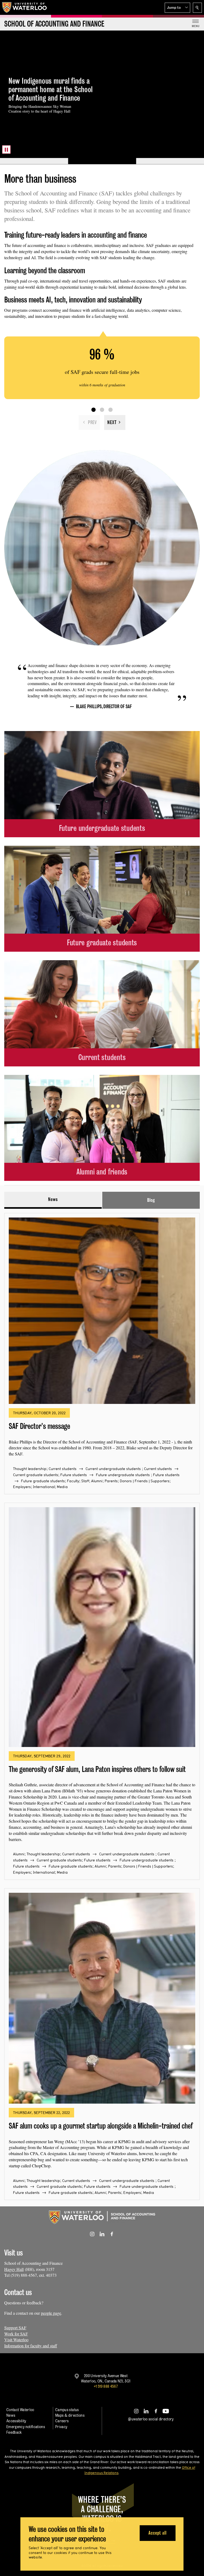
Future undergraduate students (123, 1475)
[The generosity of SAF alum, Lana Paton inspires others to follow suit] (102, 1627)
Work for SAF (16, 2334)
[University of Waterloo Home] (25, 7)
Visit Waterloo (16, 2340)
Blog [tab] (151, 1200)
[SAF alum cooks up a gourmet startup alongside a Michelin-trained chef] (102, 1998)
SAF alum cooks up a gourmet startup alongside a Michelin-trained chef (101, 2126)
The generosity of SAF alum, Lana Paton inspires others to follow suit (97, 1769)
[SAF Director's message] (102, 1311)
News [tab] (53, 1199)
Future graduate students (43, 1481)
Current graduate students (36, 1475)
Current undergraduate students (113, 1469)
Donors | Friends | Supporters (145, 1481)
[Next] (115, 422)
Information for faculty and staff (31, 2346)
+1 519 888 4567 (106, 2386)
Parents (111, 1481)
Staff (85, 1481)
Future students (74, 1475)
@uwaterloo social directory (151, 2419)
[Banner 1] (34, 161)
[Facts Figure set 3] (110, 410)
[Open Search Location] (197, 8)
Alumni (97, 1481)
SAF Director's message (39, 1426)
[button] (177, 8)
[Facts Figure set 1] (93, 410)
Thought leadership (30, 1469)
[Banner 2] (102, 161)
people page (51, 2313)
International (44, 1487)
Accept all (157, 2533)
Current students (63, 1469)
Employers (22, 1487)
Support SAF (15, 2328)
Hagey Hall (14, 2269)
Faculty (73, 1481)
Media (62, 1487)
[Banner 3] (170, 161)
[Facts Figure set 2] (102, 410)
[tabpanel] (102, 1704)
